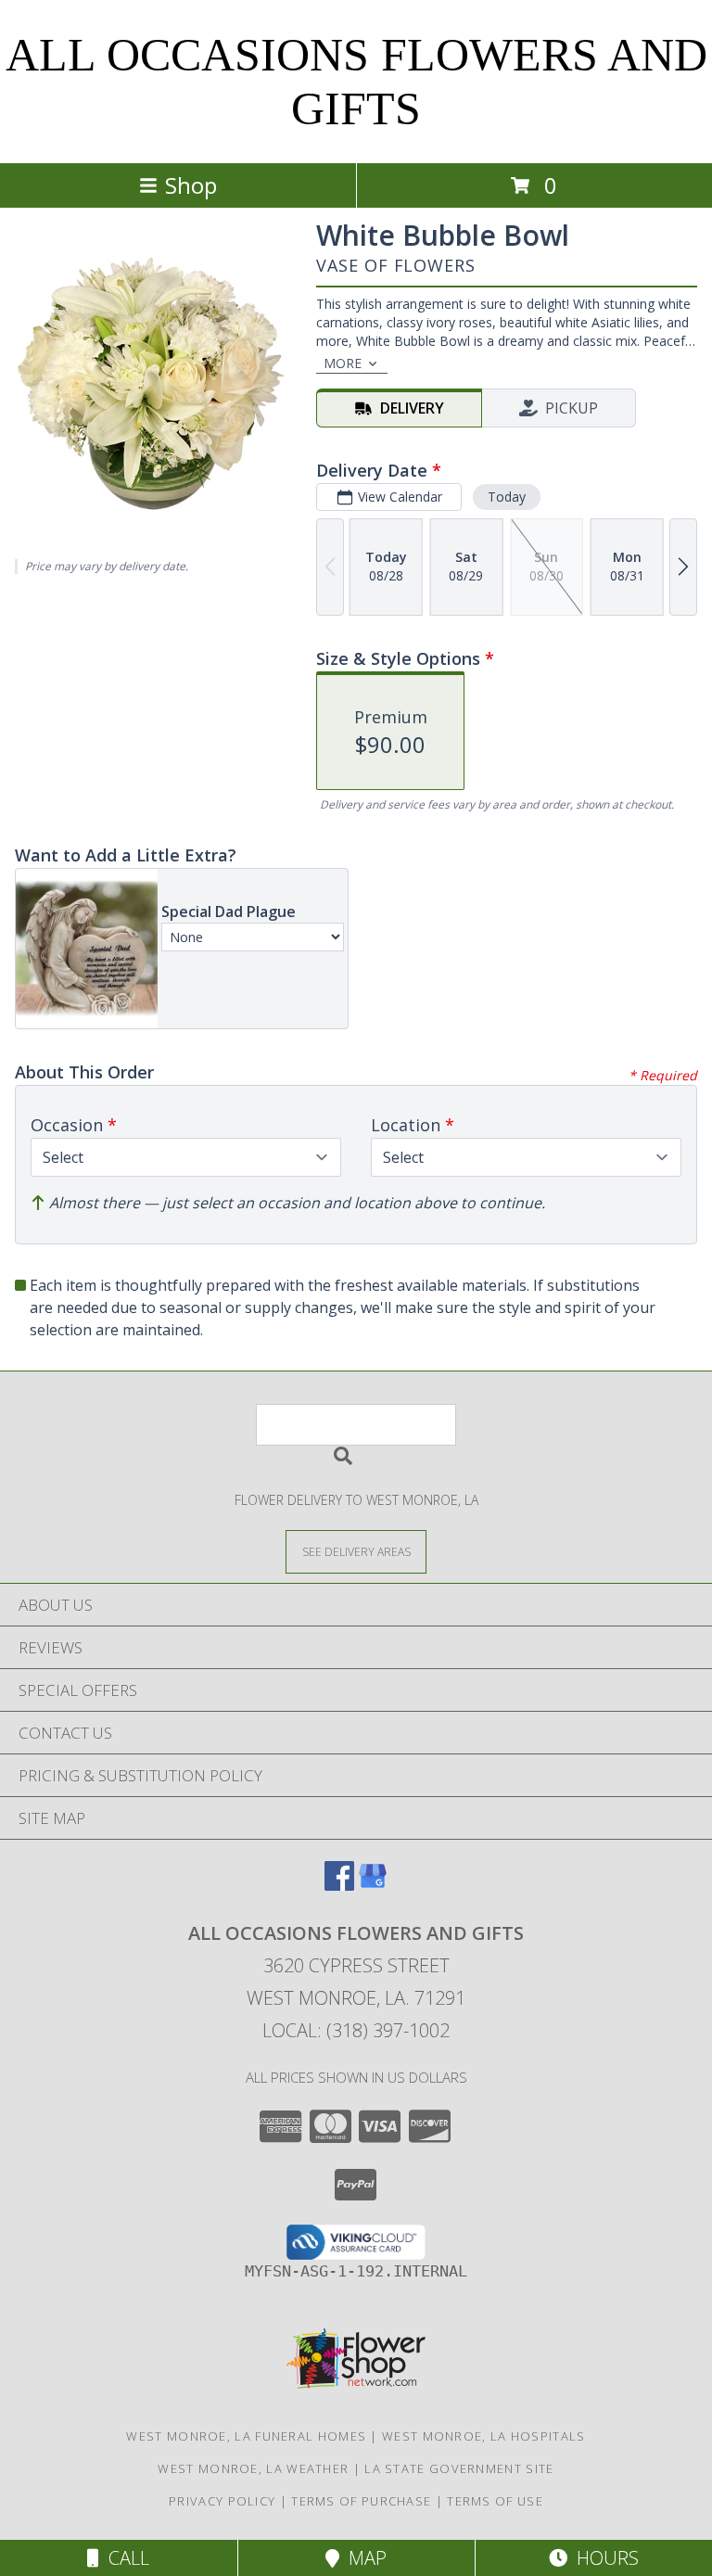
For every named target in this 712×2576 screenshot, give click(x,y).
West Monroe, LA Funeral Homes (246, 2436)
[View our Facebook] (339, 1885)
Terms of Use (495, 2501)
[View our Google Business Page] (373, 1885)
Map (363, 2558)
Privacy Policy (222, 2501)
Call (124, 2558)
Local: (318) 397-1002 (356, 2030)
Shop (191, 185)
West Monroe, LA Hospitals (484, 2436)
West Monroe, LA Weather (253, 2468)
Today (507, 497)
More (343, 363)
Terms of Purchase (361, 2501)
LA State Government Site (459, 2468)
